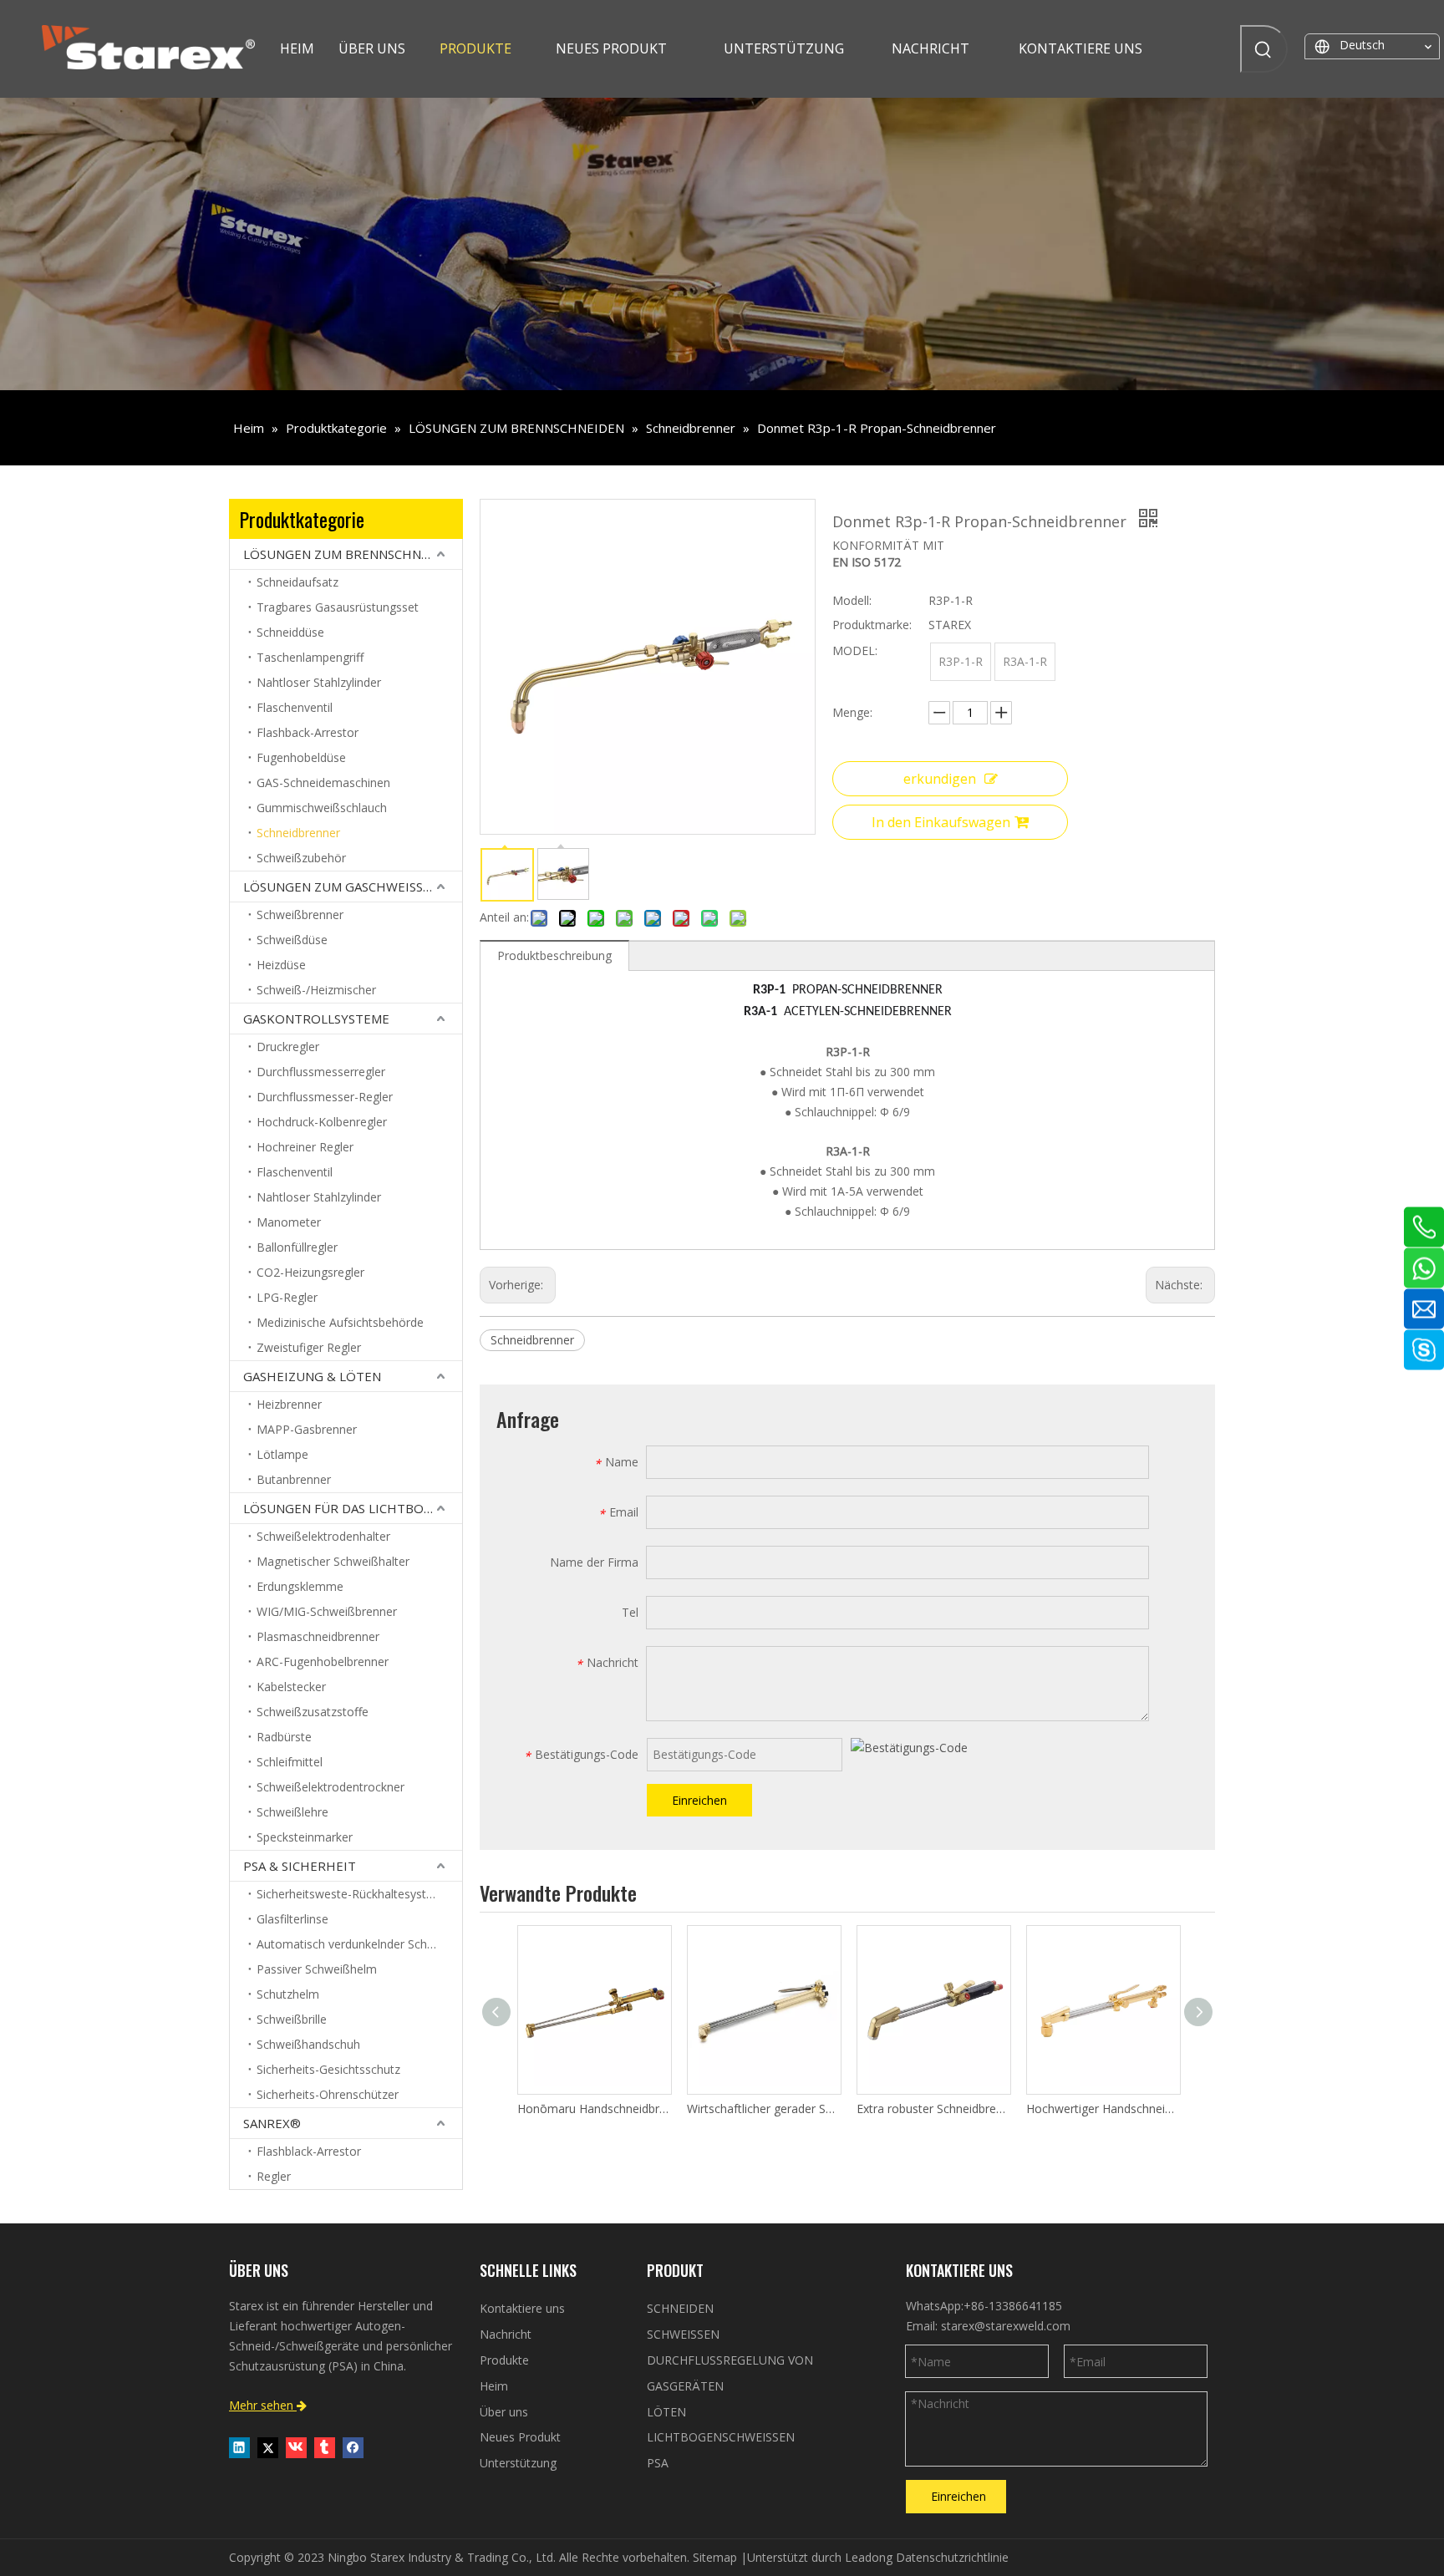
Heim (494, 2386)
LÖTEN (666, 2412)
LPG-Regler (287, 1297)
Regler (274, 2176)
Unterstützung (518, 2463)
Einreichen (699, 1800)
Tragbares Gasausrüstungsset (338, 607)
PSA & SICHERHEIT (300, 1866)
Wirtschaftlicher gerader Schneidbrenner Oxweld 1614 (763, 2109)
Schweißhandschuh (308, 2044)
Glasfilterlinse (292, 1919)
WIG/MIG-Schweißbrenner (327, 1611)
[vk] (296, 2447)
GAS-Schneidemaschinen (323, 782)
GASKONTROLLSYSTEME (316, 1019)
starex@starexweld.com (1006, 2326)
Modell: (852, 600)
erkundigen (940, 779)
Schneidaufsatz (297, 582)
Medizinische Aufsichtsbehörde (340, 1322)
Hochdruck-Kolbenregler (322, 1122)
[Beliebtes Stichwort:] (1264, 49)
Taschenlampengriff (310, 657)
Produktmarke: (872, 625)
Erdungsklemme (300, 1586)
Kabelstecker (291, 1687)
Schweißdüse (292, 940)
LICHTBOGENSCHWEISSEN (721, 2437)
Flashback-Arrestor (308, 732)
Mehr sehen (268, 2405)
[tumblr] (325, 2447)
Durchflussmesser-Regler (325, 1097)
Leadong (869, 2557)
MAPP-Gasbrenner (307, 1429)
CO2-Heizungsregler (310, 1272)
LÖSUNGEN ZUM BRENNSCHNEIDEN (351, 554)
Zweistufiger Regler (309, 1347)
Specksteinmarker (305, 1837)
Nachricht (506, 2334)
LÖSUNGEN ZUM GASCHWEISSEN (341, 887)
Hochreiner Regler (305, 1147)
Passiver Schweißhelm (317, 1969)
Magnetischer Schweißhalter (333, 1561)
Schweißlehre (292, 1812)
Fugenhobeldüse (301, 757)
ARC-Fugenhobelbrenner (323, 1661)
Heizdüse (281, 965)
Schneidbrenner (298, 833)
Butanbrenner (294, 1479)
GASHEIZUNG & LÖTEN (312, 1376)
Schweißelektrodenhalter (323, 1536)
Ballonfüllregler (297, 1247)
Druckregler (288, 1047)
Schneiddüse (290, 632)
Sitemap (715, 2557)
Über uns (504, 2412)
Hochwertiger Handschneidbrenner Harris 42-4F (1103, 2109)
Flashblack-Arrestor (309, 2151)
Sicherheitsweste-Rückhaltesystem (350, 1894)
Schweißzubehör (301, 858)
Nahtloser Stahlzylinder (319, 682)
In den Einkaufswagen (941, 822)
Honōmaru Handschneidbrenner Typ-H (594, 2109)
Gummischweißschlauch (322, 808)
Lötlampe (282, 1454)
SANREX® (272, 2123)
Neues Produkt (520, 2437)
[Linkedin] (239, 2447)
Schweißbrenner (300, 915)
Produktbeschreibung (554, 955)
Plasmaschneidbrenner (318, 1636)
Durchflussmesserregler (321, 1072)
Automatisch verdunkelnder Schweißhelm (359, 1944)
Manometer (289, 1222)
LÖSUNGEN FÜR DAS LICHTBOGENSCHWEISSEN (353, 1508)
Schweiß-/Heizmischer (316, 990)
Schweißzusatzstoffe (313, 1712)
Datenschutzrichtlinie (952, 2557)
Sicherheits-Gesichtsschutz (328, 2069)
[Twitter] (268, 2447)
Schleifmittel (290, 1762)
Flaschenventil (295, 707)
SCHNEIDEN (680, 2308)
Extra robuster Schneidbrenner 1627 (933, 2109)
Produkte (504, 2360)
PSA (658, 2463)
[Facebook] (353, 2447)
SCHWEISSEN (683, 2334)
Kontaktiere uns (522, 2308)
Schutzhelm (288, 1994)
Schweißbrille (292, 2019)
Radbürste (284, 1737)
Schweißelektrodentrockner (330, 1787)
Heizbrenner (289, 1404)
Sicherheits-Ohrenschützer (328, 2094)
